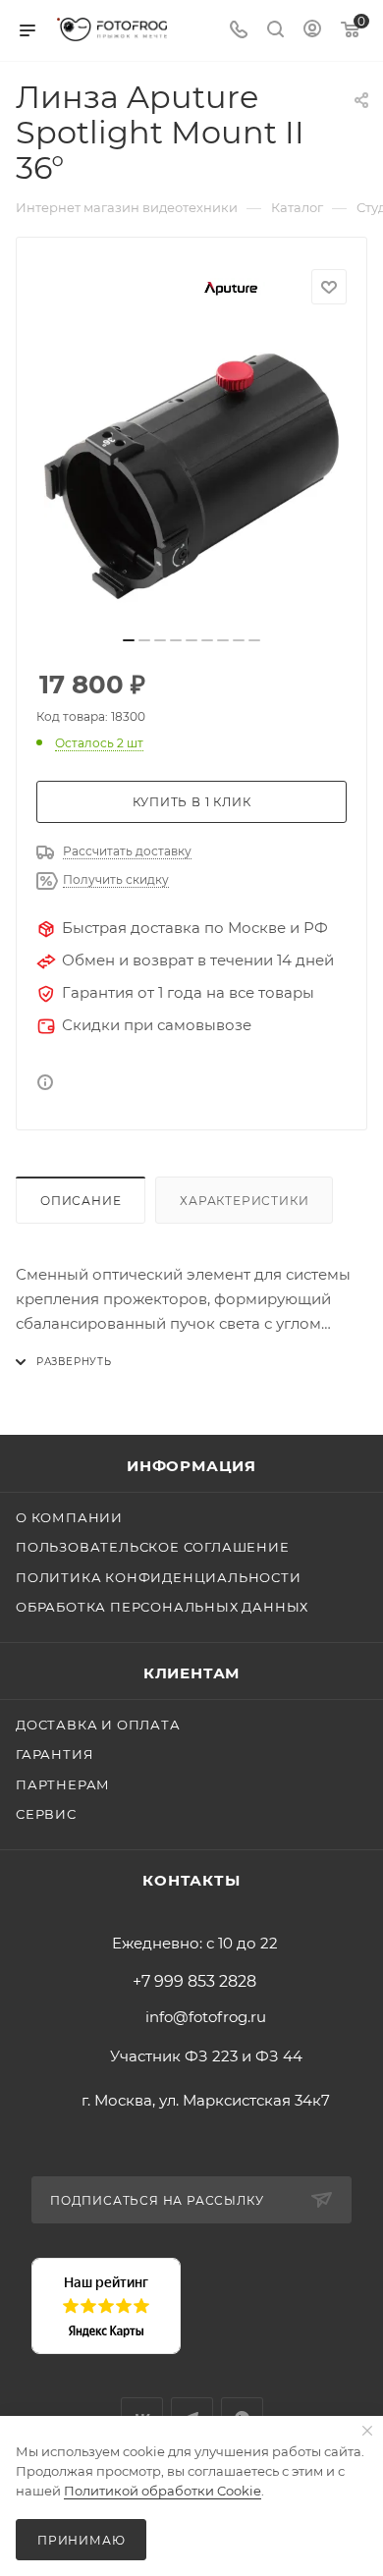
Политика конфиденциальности (159, 1577)
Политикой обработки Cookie (163, 2491)
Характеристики (244, 1201)
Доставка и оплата (98, 1725)
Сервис (46, 1814)
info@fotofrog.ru (206, 2017)
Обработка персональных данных (162, 1607)
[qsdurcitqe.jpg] (191, 476)
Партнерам (63, 1784)
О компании (69, 1517)
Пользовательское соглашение (153, 1547)
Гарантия (55, 1754)
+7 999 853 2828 (194, 1982)
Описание (81, 1201)
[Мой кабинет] (312, 31)
